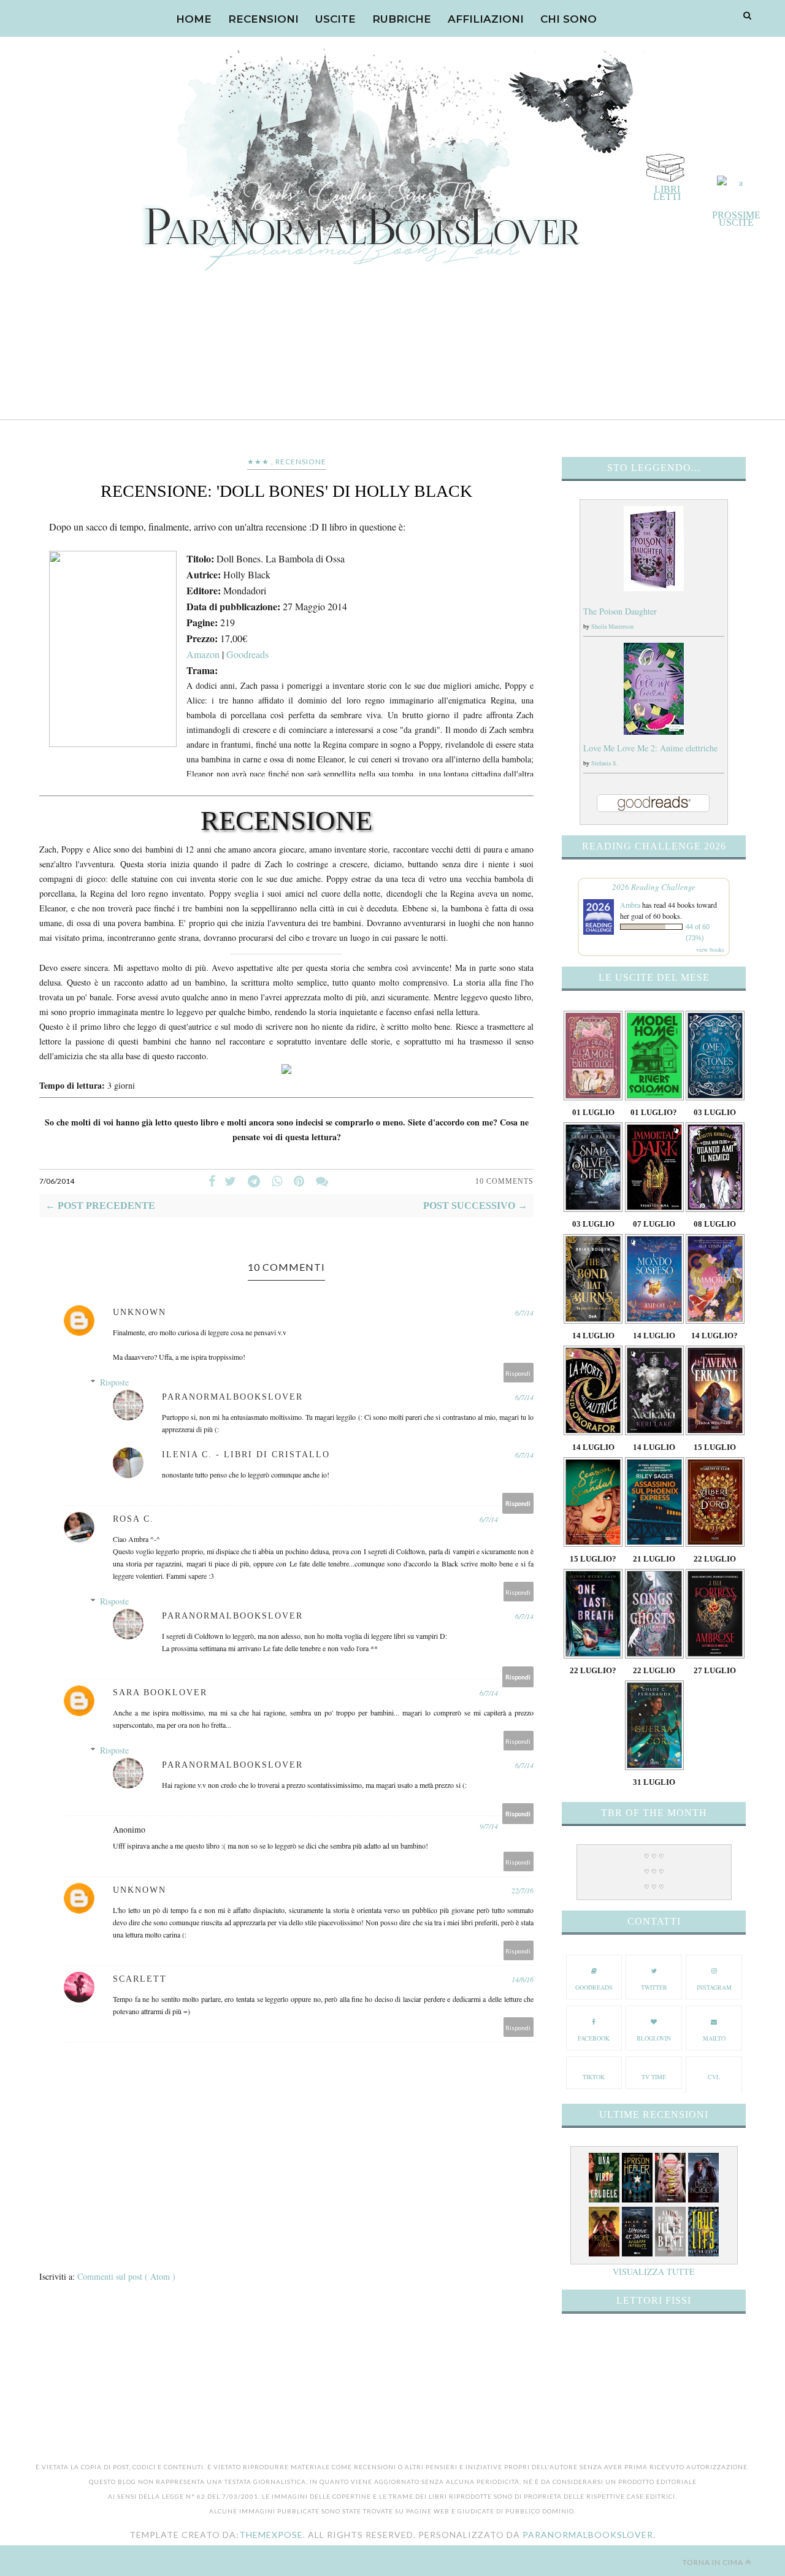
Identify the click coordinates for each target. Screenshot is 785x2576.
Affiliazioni (486, 19)
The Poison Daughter (620, 611)
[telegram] (254, 1181)
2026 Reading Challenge (654, 887)
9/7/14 (489, 1826)
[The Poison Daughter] (654, 588)
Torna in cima (713, 2562)
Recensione (301, 462)
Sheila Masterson (612, 626)
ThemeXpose (271, 2535)
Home (194, 19)
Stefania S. (605, 763)
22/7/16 (523, 1890)
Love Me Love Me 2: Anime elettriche (650, 748)
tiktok (594, 2077)
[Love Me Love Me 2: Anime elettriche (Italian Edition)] (654, 731)
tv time (654, 2077)
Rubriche (402, 19)
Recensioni (263, 19)
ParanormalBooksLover (588, 2535)
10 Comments (504, 1181)
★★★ (258, 462)
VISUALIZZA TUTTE (654, 2271)
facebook (594, 2038)
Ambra (630, 905)
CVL (714, 2077)
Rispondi (518, 1373)
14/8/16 (523, 1979)
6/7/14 (524, 1313)
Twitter (654, 1987)
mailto (714, 2038)
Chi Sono (569, 19)
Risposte (114, 1382)
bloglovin (654, 2038)
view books (710, 949)
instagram (714, 1987)
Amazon (203, 654)
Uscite (335, 19)
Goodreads (247, 654)
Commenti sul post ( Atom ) (126, 2276)
